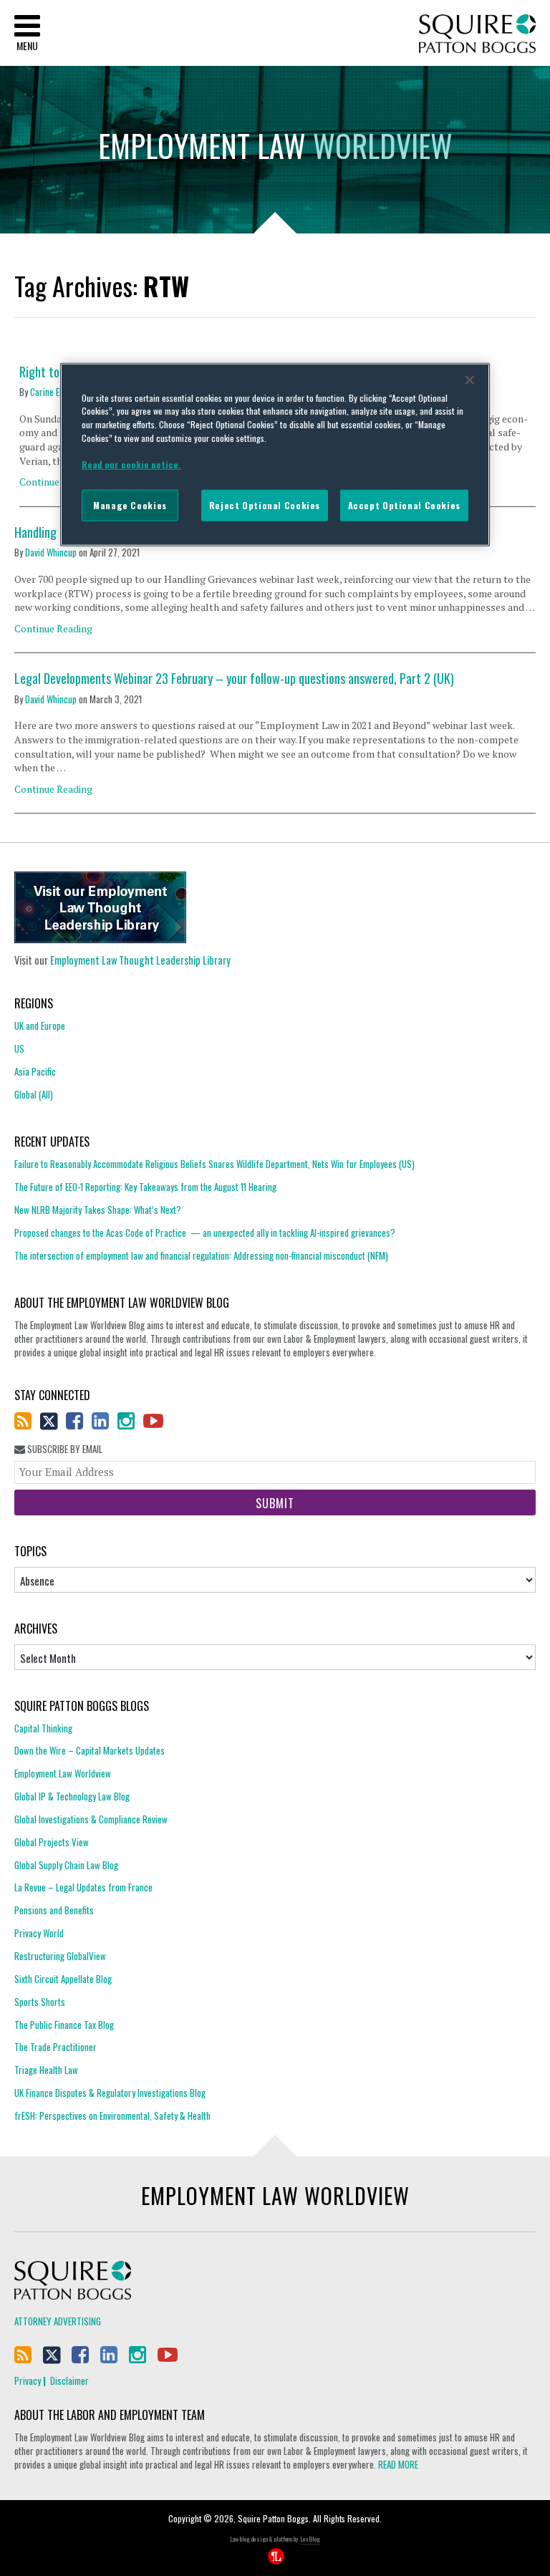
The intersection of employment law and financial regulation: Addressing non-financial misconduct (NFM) (201, 1255)
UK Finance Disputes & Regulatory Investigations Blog (110, 2093)
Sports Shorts (40, 2002)
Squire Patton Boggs (477, 34)
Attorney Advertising (58, 2321)
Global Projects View (52, 1842)
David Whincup (51, 552)
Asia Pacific (35, 1071)
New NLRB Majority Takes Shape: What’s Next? (98, 1210)
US (19, 1048)
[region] (275, 454)
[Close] (470, 380)
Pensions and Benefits (54, 1910)
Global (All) (34, 1094)
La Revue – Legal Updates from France (83, 1887)
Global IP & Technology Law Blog (72, 1796)
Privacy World (39, 1933)
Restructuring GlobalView (60, 1956)
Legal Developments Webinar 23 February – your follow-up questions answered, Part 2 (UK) (234, 679)
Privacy (28, 2380)
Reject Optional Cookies (265, 505)
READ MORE (398, 2464)
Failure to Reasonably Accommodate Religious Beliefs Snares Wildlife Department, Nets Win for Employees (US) (214, 1164)
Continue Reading (53, 628)
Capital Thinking (43, 1728)
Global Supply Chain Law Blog (66, 1865)
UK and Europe (40, 1026)
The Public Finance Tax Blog (64, 2025)
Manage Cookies (130, 505)
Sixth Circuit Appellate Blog (63, 1979)
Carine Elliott (53, 392)
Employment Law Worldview (63, 1773)
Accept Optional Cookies (404, 505)
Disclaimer (69, 2380)
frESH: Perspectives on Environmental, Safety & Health (112, 2116)
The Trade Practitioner (56, 2047)
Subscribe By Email (64, 1449)
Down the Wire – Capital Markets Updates (90, 1750)
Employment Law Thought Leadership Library (140, 960)
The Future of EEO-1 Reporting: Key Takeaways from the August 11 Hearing (145, 1187)
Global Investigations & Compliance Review (91, 1819)
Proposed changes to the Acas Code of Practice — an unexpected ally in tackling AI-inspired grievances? (205, 1232)
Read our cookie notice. (131, 464)
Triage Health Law (46, 2070)
